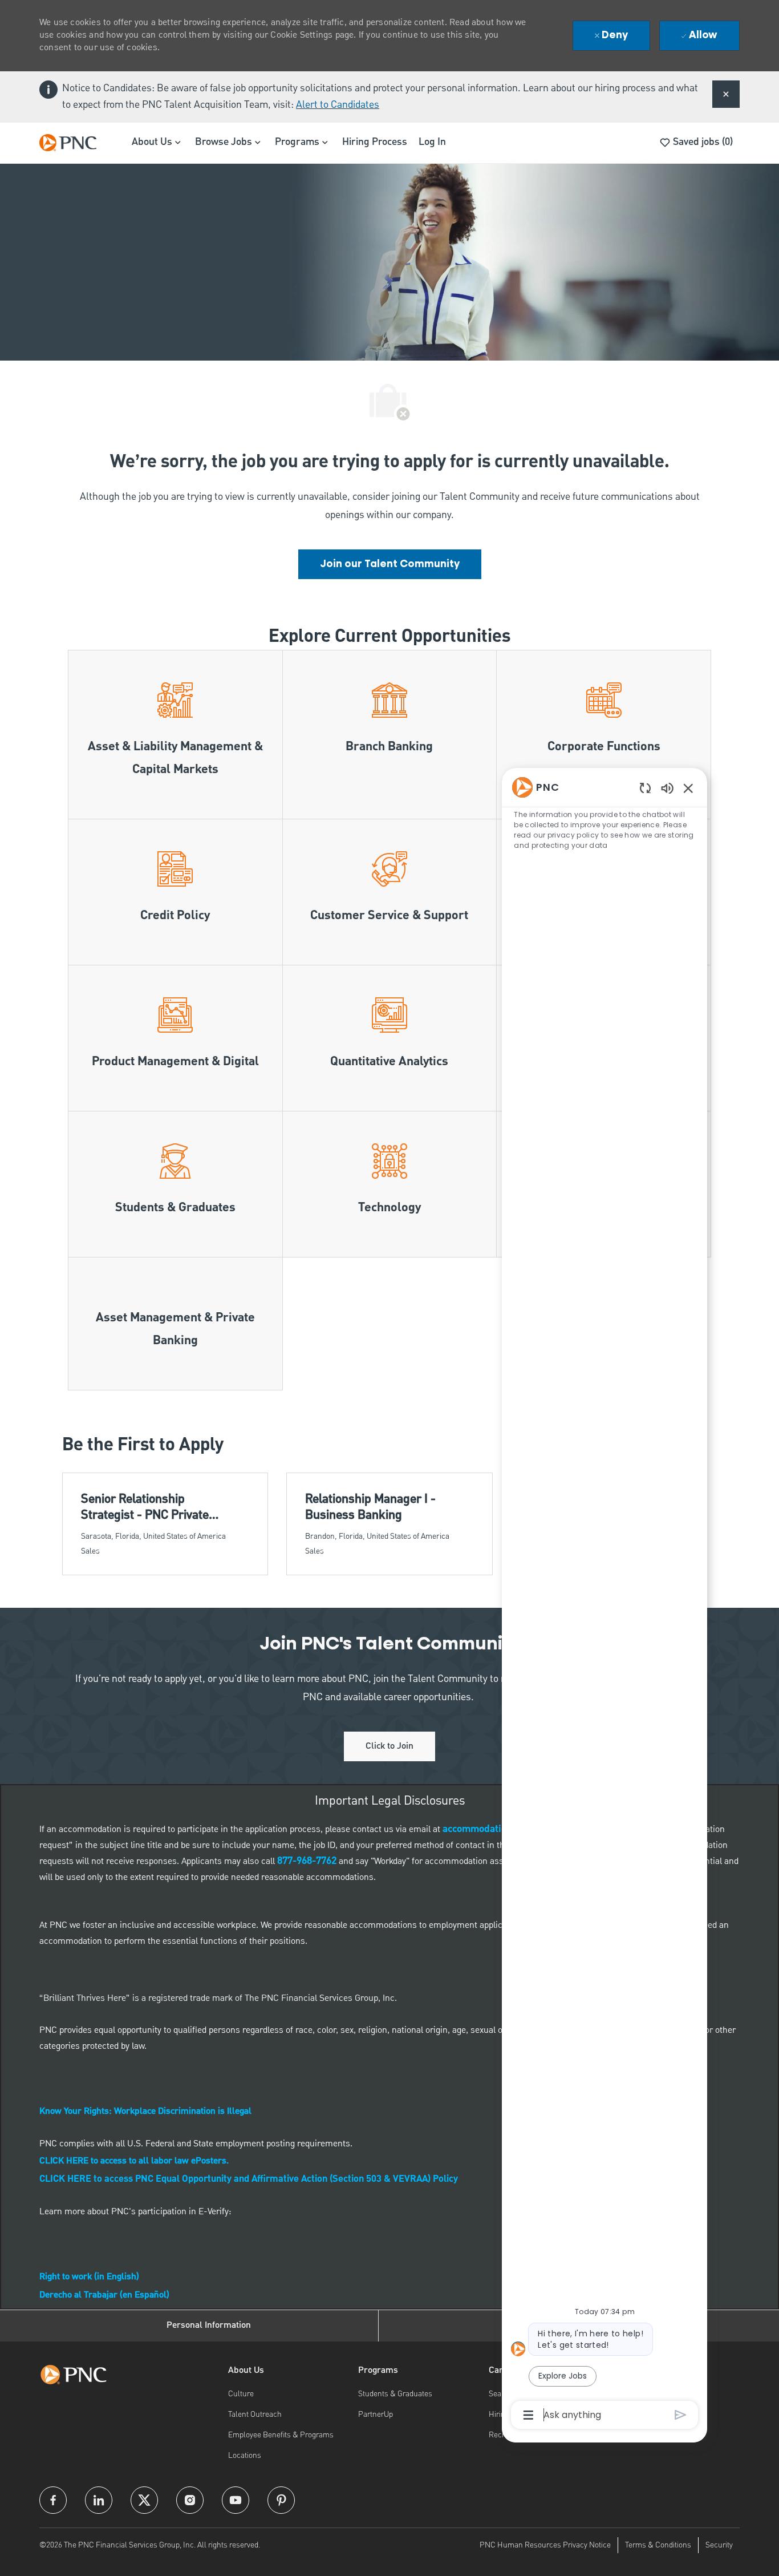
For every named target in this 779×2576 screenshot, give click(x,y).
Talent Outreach (255, 2415)
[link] (390, 564)
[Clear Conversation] (645, 788)
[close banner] (726, 94)
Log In (432, 142)
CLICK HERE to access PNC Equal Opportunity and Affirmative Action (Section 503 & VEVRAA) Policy (249, 2179)
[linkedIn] (99, 2500)
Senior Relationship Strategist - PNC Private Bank (145, 1507)
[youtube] (236, 2500)
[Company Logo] (74, 143)
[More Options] (528, 2415)
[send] (681, 2415)
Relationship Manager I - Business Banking (370, 1507)
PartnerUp (376, 2415)
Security (719, 2545)
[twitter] (144, 2500)
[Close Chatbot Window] (688, 788)
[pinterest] (281, 2500)
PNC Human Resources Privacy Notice (545, 2545)
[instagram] (190, 2500)
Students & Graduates (395, 2394)
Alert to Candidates (338, 105)
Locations (245, 2456)
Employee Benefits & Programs (281, 2435)
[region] (604, 1600)
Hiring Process (375, 142)
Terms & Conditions (658, 2545)
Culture (241, 2394)
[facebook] (53, 2500)
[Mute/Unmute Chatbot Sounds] (667, 788)
